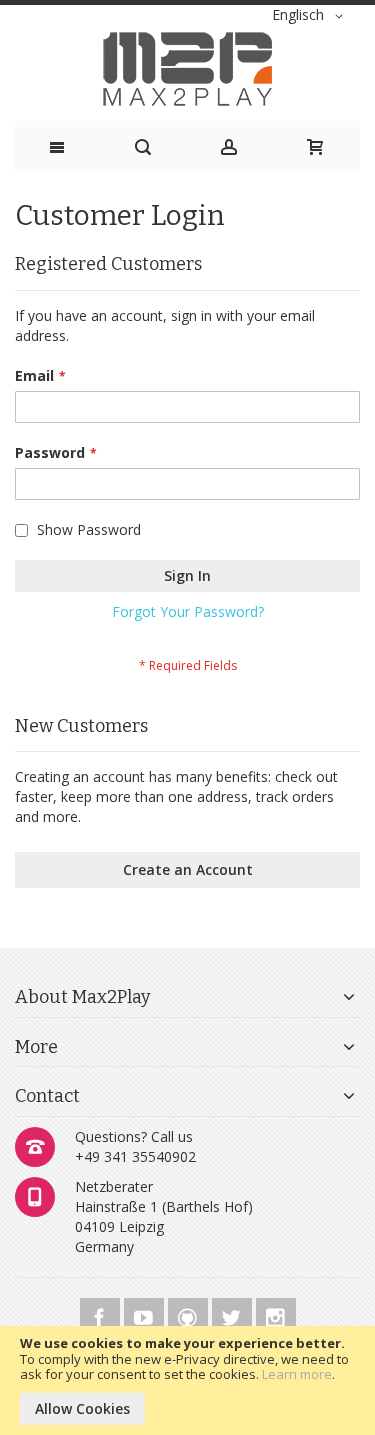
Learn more (297, 1374)
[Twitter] (234, 1314)
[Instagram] (276, 1314)
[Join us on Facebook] (102, 1314)
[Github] (190, 1314)
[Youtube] (146, 1314)
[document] (187, 1380)
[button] (311, 16)
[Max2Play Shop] (187, 69)
